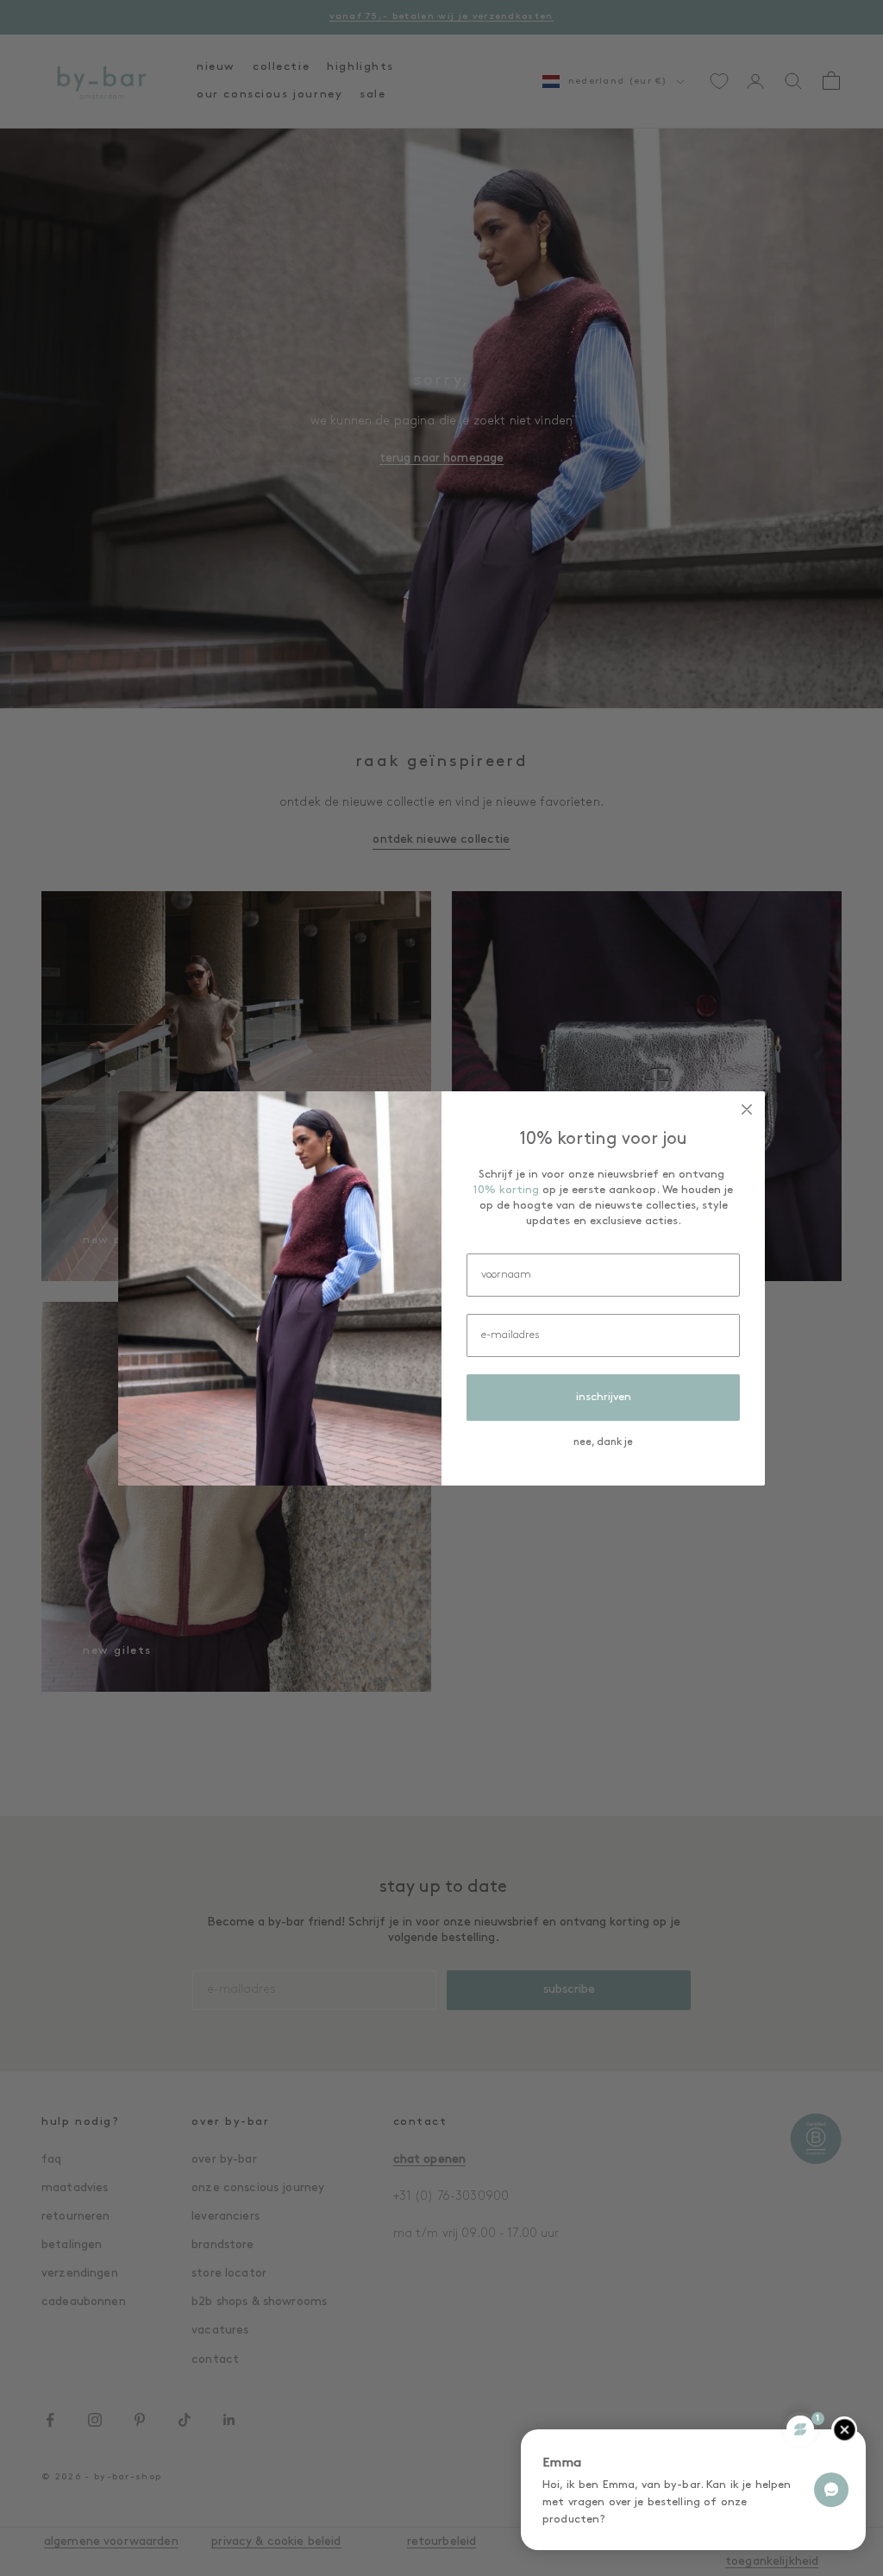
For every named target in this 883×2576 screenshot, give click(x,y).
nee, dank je (603, 1442)
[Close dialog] (747, 1109)
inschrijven (604, 1397)
